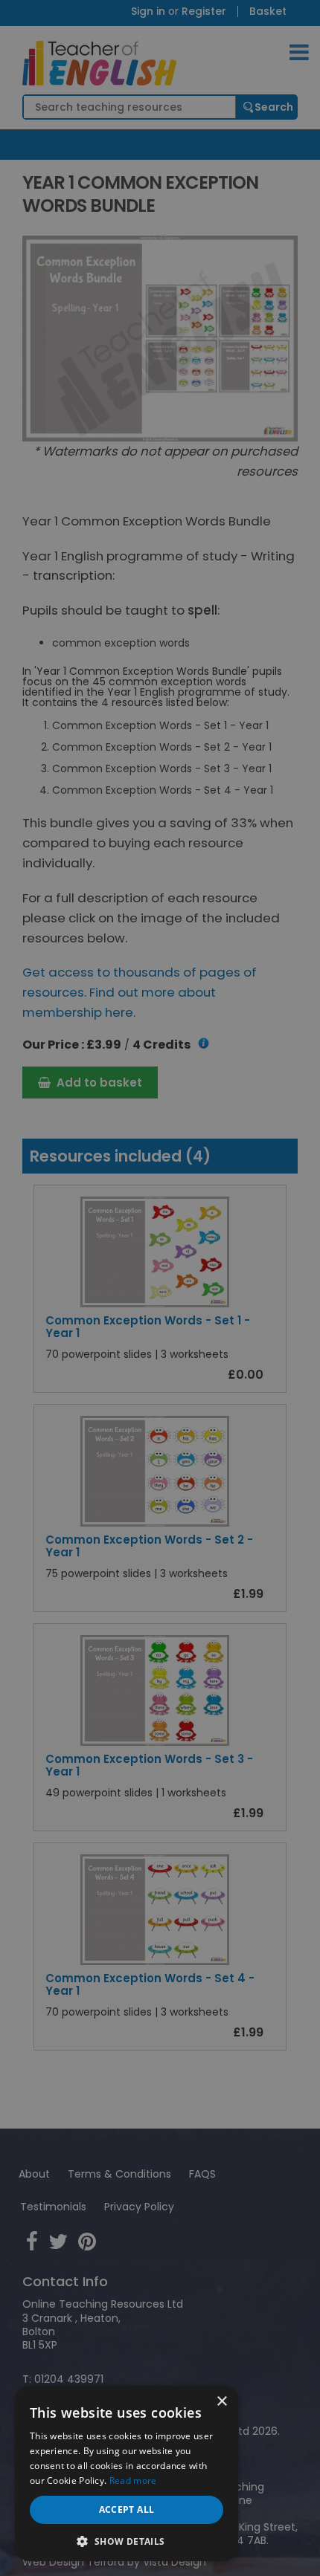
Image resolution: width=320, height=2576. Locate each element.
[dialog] (160, 1288)
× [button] (221, 2402)
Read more (133, 2480)
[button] (127, 2540)
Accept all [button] (127, 2509)
